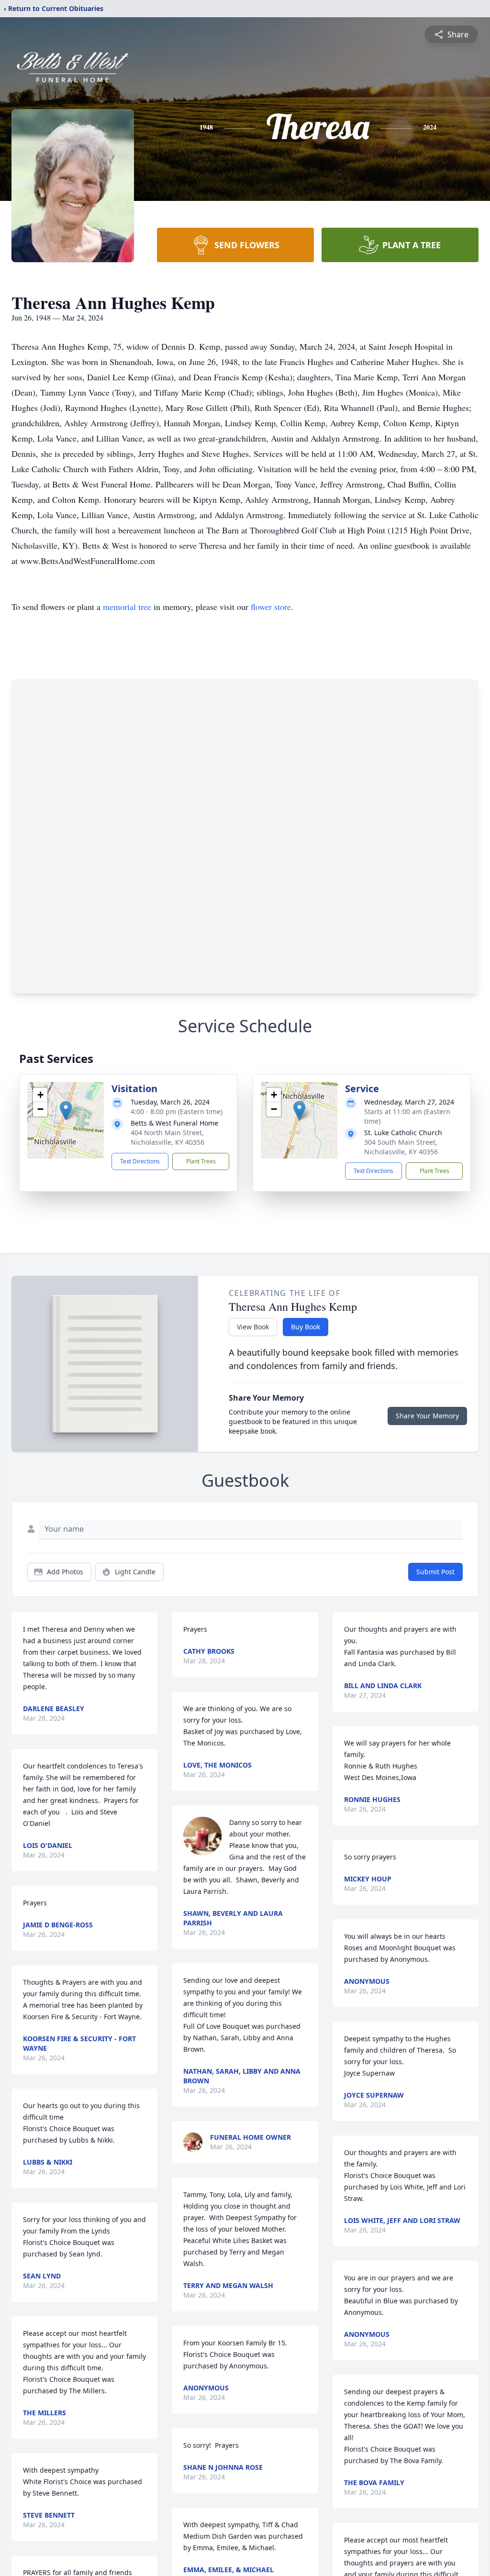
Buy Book (306, 1327)
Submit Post (435, 1572)
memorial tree (127, 607)
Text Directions (140, 1161)
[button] (66, 1111)
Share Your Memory (427, 1416)
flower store (271, 607)
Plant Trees (201, 1161)
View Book (253, 1327)
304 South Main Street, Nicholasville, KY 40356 (401, 1147)
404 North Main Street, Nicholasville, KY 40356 (167, 1137)
